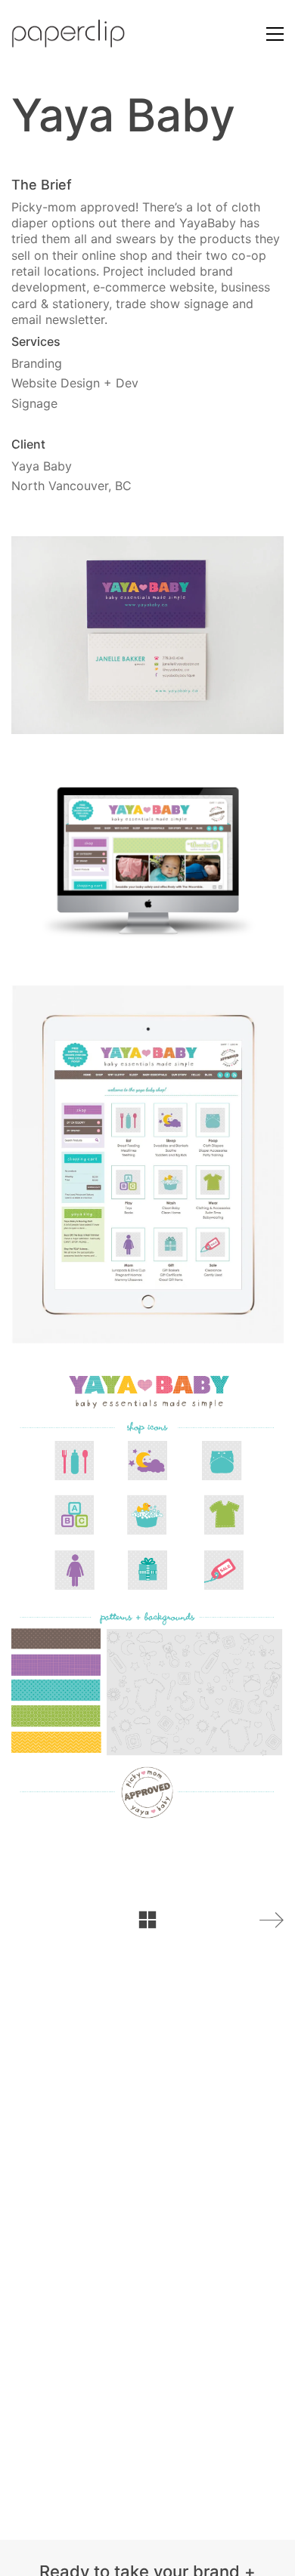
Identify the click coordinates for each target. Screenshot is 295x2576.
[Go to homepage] (68, 34)
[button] (275, 34)
